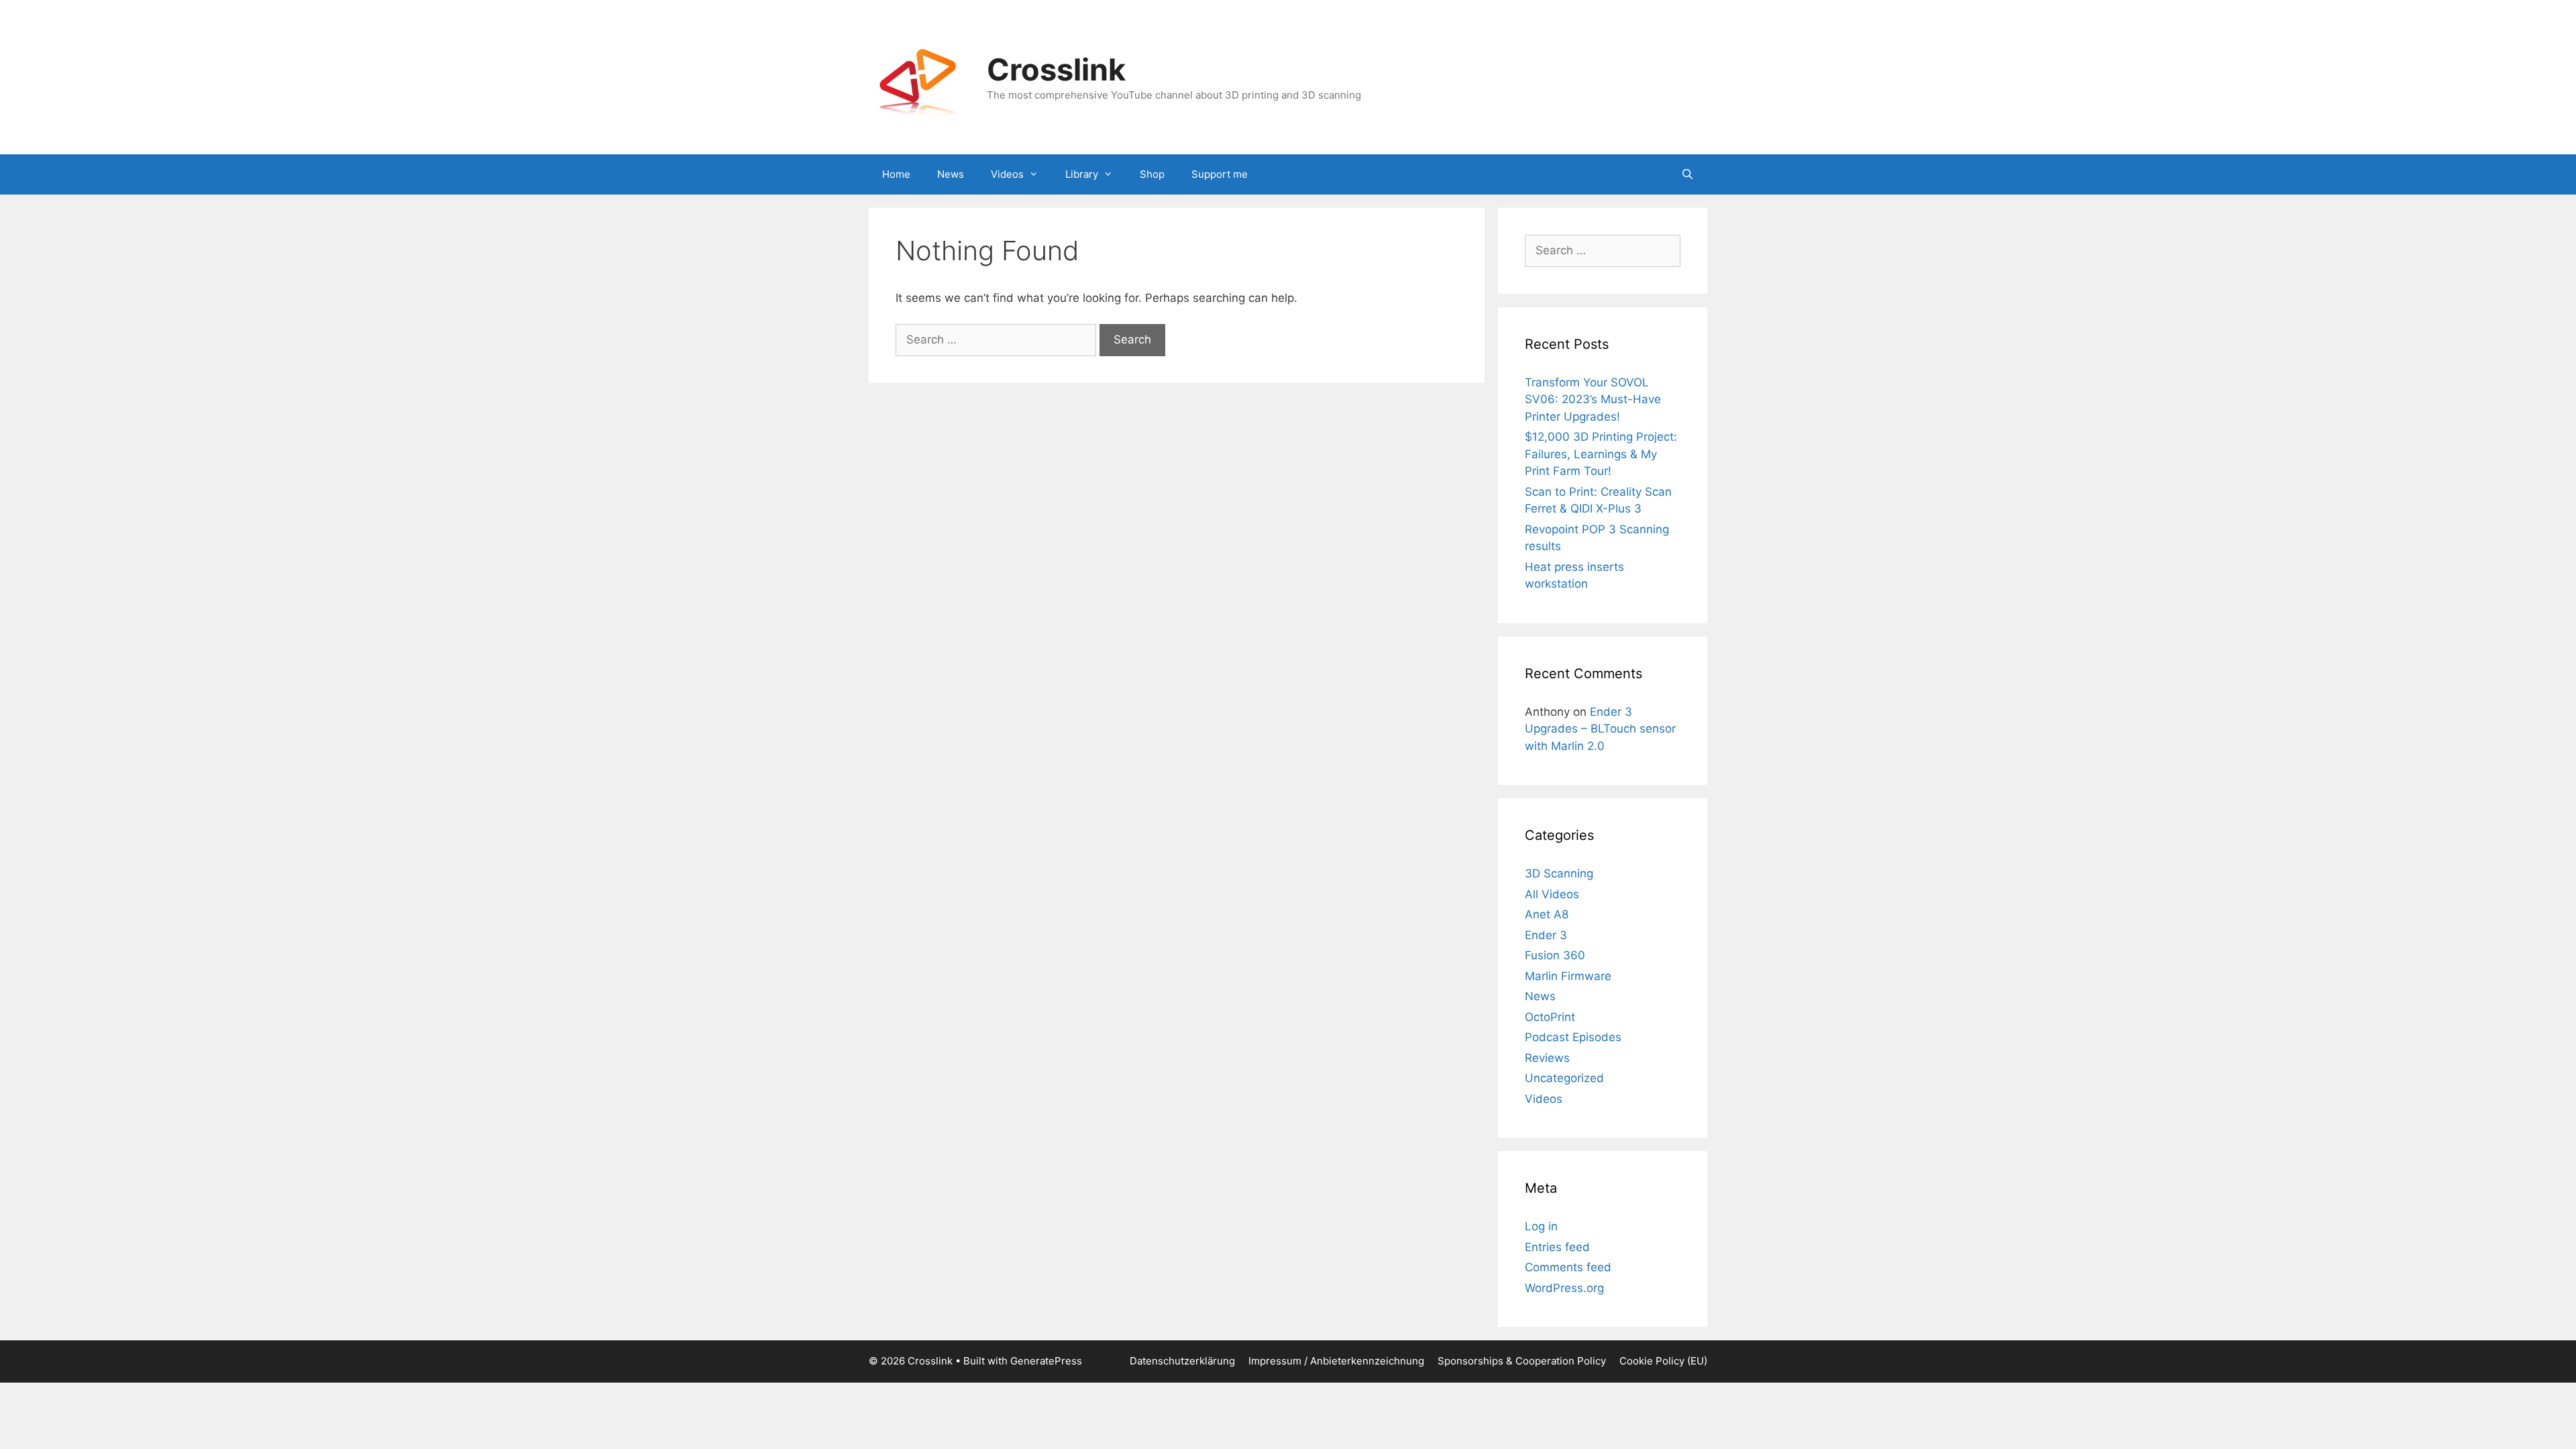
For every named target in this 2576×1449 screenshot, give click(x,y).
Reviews (1547, 1058)
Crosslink (1056, 69)
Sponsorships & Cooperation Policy (1522, 1361)
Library (1082, 174)
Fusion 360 (1555, 955)
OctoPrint (1550, 1017)
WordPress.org (1564, 1288)
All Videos (1552, 894)
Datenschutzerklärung (1182, 1361)
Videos (1007, 174)
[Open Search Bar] (1687, 174)
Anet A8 (1547, 914)
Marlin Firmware (1568, 976)
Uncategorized (1564, 1078)
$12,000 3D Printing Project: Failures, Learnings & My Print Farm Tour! (1601, 454)
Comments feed (1568, 1267)
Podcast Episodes (1573, 1037)
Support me (1220, 174)
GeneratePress (1046, 1361)
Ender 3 (1546, 935)
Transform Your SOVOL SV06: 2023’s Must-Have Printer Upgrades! (1593, 399)
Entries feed (1557, 1247)
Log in (1541, 1226)
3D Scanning (1559, 873)
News (951, 174)
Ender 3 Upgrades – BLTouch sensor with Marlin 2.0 (1600, 729)
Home (896, 174)
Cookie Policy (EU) (1663, 1361)
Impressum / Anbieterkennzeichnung (1336, 1361)
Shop (1152, 174)
